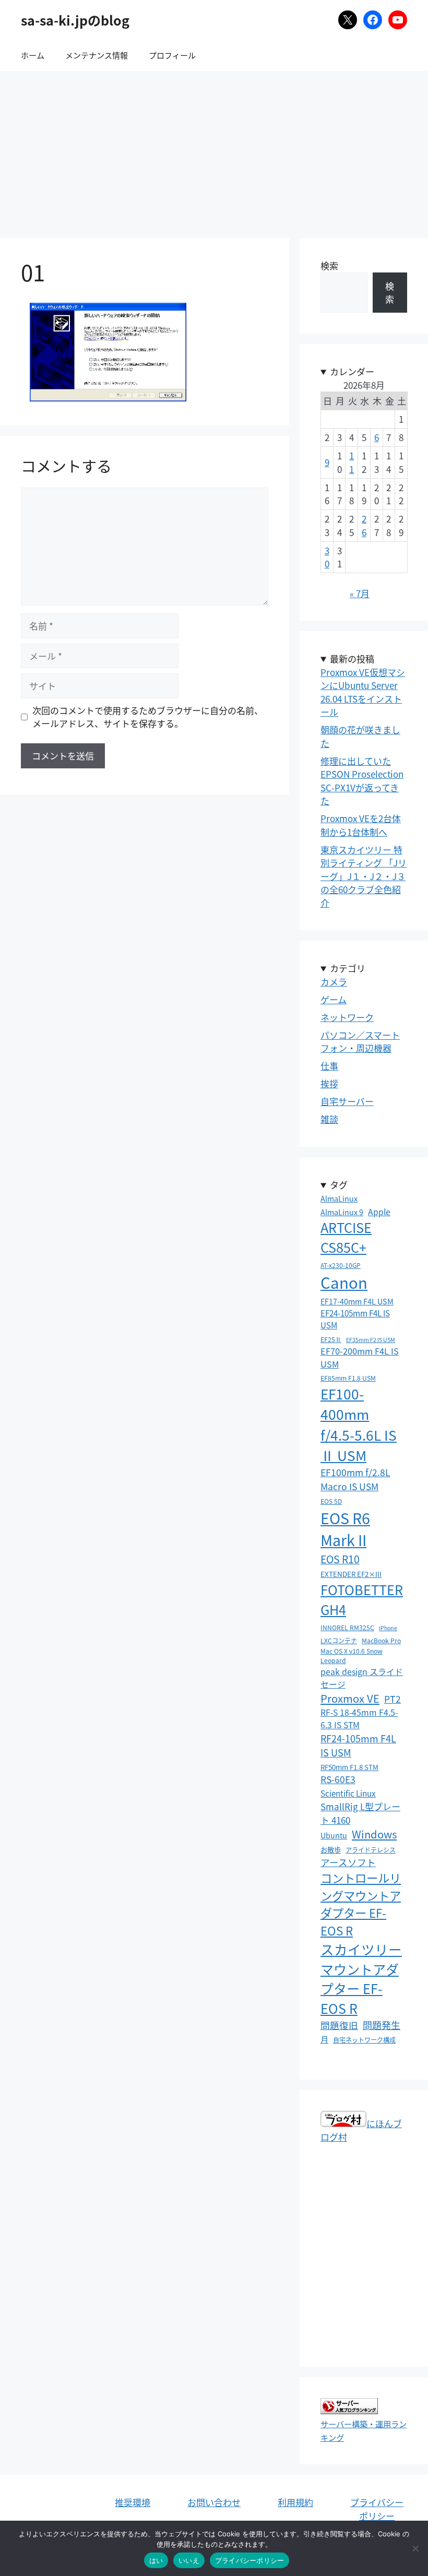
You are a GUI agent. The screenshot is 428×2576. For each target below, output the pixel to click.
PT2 (393, 1699)
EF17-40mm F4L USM (357, 1301)
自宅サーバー (347, 1101)
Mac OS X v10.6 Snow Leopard (352, 1655)
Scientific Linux (348, 1793)
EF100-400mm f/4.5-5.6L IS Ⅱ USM (359, 1424)
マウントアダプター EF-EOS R (360, 1989)
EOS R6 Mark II (345, 1529)
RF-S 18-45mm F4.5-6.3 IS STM (359, 1719)
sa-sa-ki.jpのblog (75, 20)
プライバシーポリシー (377, 2509)
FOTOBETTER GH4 (362, 1599)
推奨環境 (133, 2502)
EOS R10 (340, 1559)
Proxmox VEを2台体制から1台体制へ (361, 825)
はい (156, 2560)
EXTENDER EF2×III (351, 1574)
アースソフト (348, 1862)
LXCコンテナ (339, 1640)
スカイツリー (361, 1949)
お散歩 (331, 1850)
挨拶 (329, 1083)
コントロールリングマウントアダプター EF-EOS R (361, 1904)
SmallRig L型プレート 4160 (360, 1813)
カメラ (334, 982)
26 (364, 525)
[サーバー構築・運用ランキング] (349, 2410)
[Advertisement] (214, 149)
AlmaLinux (339, 1198)
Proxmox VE (350, 1698)
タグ (339, 1185)
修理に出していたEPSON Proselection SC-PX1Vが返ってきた (362, 781)
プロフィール (172, 55)
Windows (374, 1834)
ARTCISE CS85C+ (346, 1237)
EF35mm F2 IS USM (371, 1340)
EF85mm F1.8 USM (348, 1378)
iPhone (388, 1628)
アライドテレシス (371, 1850)
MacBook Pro (381, 1640)
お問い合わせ (214, 2502)
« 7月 (360, 593)
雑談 (329, 1119)
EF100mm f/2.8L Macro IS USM (355, 1479)
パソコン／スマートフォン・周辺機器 (360, 1042)
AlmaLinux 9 (342, 1212)
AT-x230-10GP (341, 1265)
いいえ (189, 2560)
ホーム (33, 55)
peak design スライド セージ (362, 1678)
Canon (344, 1282)
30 (327, 557)
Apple (379, 1212)
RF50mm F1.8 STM (349, 1767)
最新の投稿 (352, 658)
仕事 (329, 1066)
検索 (329, 265)
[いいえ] (415, 2548)
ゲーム (334, 999)
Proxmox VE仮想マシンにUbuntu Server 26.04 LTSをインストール (363, 692)
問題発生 (382, 2025)
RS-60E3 (338, 1779)
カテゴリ (348, 968)
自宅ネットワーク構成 (364, 2040)
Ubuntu (334, 1835)
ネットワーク (347, 1017)
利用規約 (295, 2502)
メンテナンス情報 (97, 55)
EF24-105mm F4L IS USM (355, 1319)
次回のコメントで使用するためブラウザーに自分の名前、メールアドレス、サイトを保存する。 (148, 717)
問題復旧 (339, 2025)
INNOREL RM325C (347, 1627)
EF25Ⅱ (331, 1339)
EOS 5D (331, 1501)
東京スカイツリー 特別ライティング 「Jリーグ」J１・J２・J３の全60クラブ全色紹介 (364, 876)
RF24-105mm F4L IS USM (358, 1745)
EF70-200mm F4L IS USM (360, 1357)
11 (352, 462)
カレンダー (352, 371)
